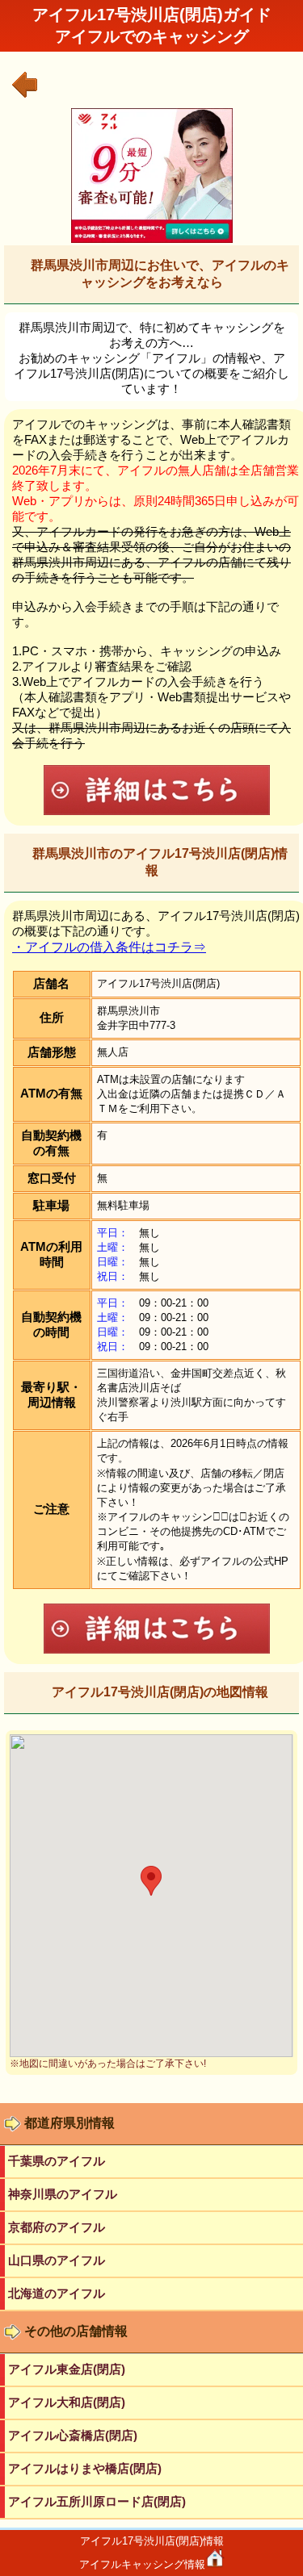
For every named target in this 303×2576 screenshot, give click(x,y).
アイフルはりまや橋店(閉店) (85, 2468)
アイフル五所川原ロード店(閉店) (97, 2501)
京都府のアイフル (57, 2227)
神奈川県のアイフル (63, 2194)
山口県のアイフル (57, 2260)
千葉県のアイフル (57, 2161)
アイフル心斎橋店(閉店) (73, 2435)
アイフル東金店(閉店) (67, 2369)
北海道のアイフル (57, 2293)
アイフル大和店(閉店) (67, 2402)
